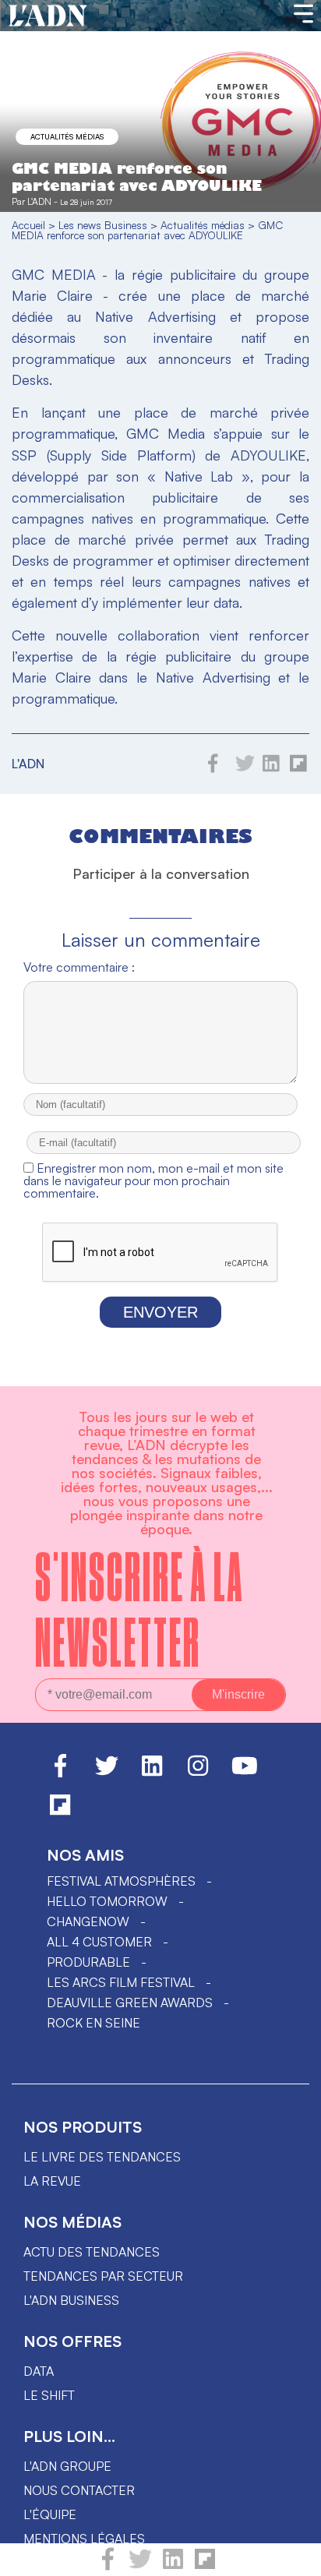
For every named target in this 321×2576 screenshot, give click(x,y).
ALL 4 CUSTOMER (99, 1942)
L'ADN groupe (67, 2466)
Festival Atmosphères (121, 1881)
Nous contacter (79, 2490)
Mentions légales (84, 2539)
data (39, 2371)
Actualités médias (67, 136)
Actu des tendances (92, 2252)
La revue (52, 2181)
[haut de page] (294, 2557)
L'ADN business (71, 2300)
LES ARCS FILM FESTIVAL (121, 1982)
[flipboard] (205, 2566)
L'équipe (50, 2514)
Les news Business (103, 225)
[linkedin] (173, 2566)
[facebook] (108, 2566)
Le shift (49, 2395)
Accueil (28, 225)
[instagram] (198, 1773)
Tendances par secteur (103, 2276)
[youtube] (245, 1773)
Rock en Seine (93, 2023)
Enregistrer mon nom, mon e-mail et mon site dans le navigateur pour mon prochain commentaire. (153, 1180)
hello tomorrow (107, 1901)
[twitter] (140, 2566)
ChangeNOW (88, 1921)
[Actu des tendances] (48, 16)
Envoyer (160, 1312)
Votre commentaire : (79, 967)
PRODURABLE (88, 1962)
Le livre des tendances (102, 2157)
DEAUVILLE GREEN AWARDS (130, 2003)
